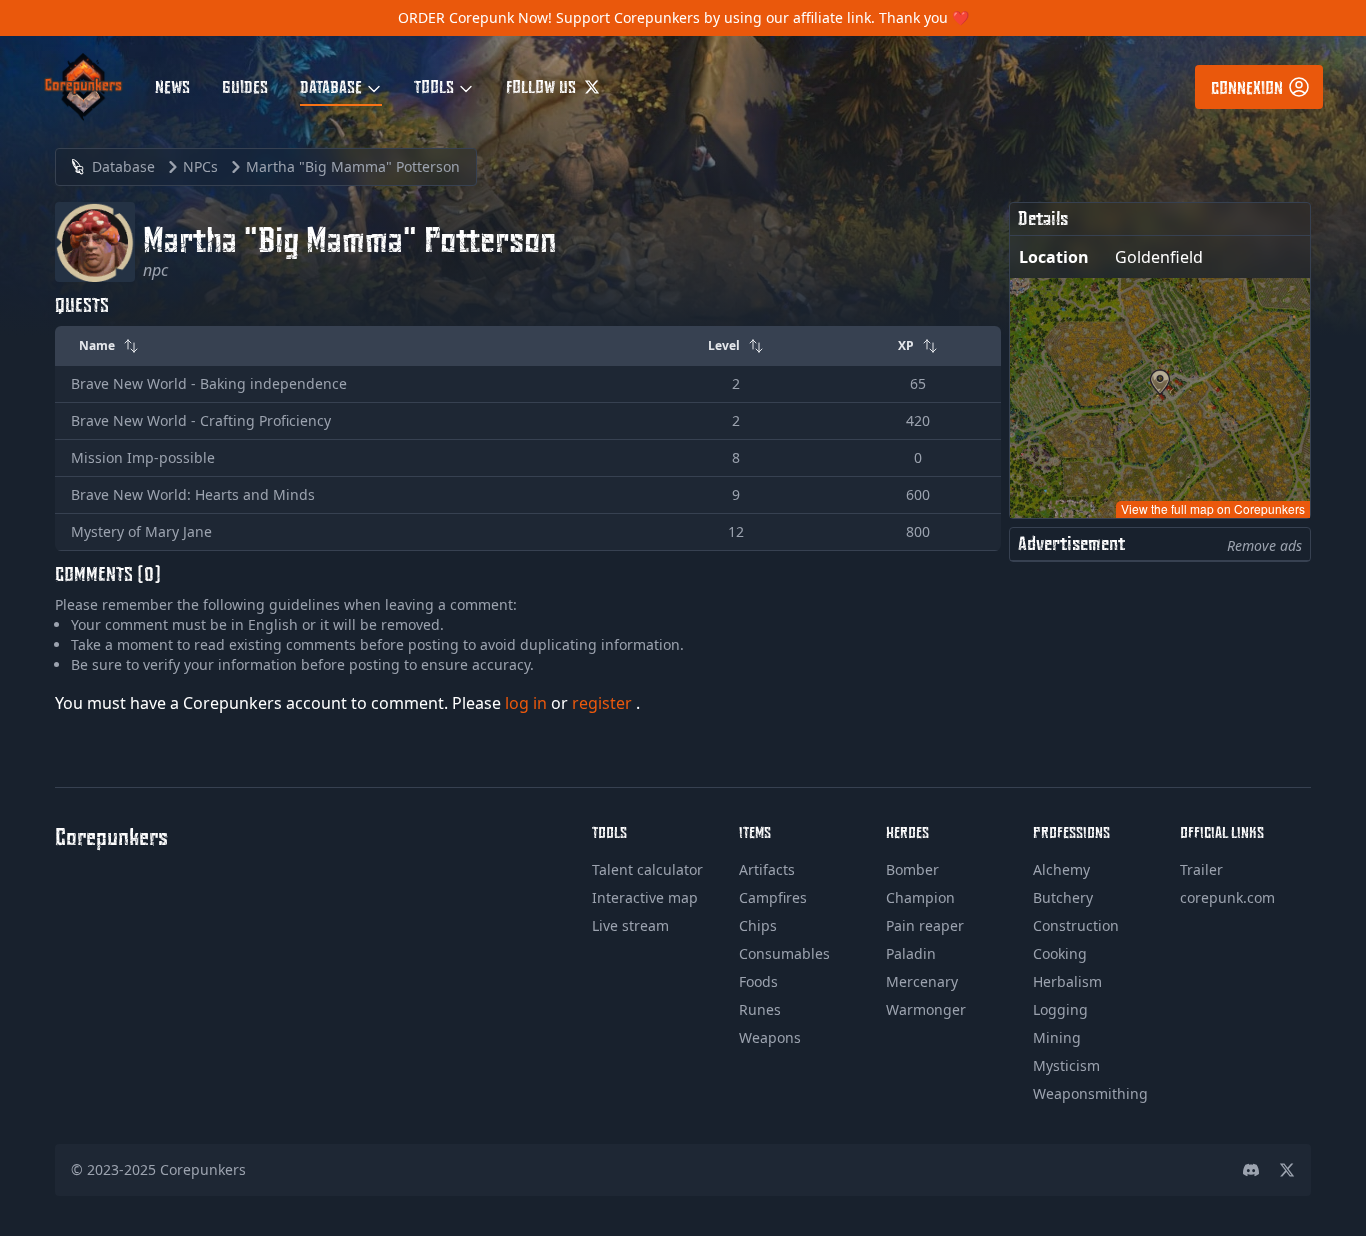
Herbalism (1067, 981)
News (172, 86)
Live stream (630, 925)
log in (528, 703)
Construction (1076, 925)
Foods (758, 981)
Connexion (1247, 87)
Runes (760, 1009)
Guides (245, 86)
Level (724, 345)
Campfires (773, 897)
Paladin (911, 953)
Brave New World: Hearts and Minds (193, 494)
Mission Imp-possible (143, 457)
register (604, 703)
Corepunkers (203, 1169)
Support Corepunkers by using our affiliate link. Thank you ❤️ (762, 17)
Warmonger (926, 1009)
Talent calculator (647, 869)
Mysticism (1066, 1065)
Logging (1060, 1009)
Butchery (1063, 897)
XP (906, 345)
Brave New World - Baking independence (209, 383)
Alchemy (1061, 869)
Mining (1057, 1037)
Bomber (912, 869)
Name (97, 345)
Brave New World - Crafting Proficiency (201, 420)
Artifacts (767, 869)
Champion (920, 897)
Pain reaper (925, 925)
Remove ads (1264, 545)
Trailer (1201, 869)
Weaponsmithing (1090, 1093)
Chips (758, 925)
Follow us (543, 86)
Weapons (770, 1037)
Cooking (1060, 953)
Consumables (784, 953)
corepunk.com (1227, 897)
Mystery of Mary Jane (141, 531)
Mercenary (922, 981)
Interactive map (645, 897)
